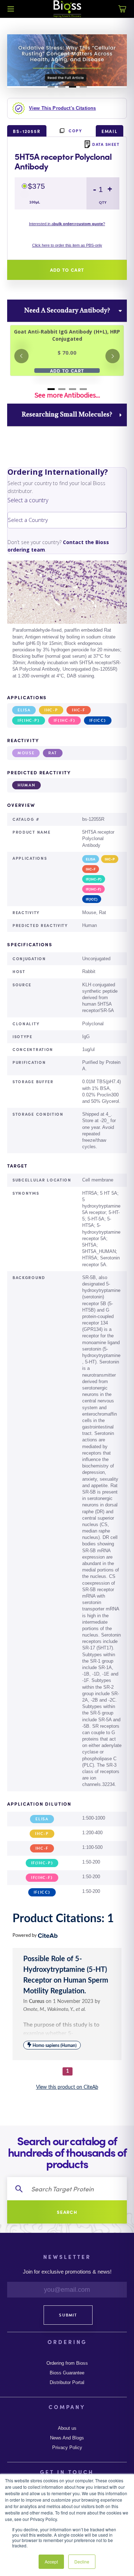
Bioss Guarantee (67, 2373)
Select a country (28, 500)
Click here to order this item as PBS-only (67, 245)
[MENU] (11, 9)
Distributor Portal (67, 2383)
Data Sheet (106, 144)
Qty (103, 203)
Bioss (67, 9)
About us (67, 2428)
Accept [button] (51, 2562)
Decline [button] (82, 2562)
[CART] (122, 13)
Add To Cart (67, 371)
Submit (68, 2315)
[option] (67, 621)
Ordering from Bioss (67, 2363)
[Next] (113, 356)
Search (67, 2212)
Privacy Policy (67, 2448)
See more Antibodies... (67, 395)
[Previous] (21, 356)
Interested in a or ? (67, 224)
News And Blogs (67, 2438)
